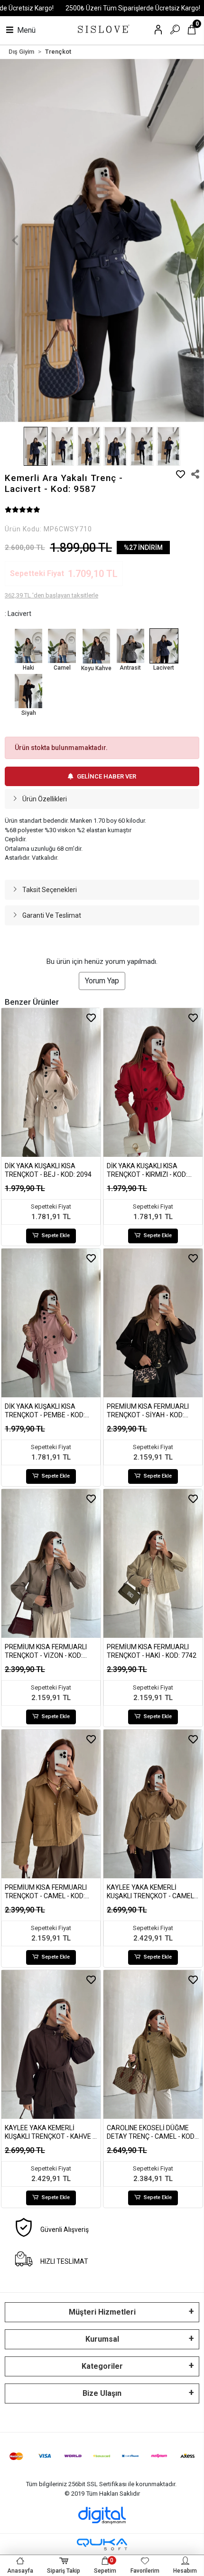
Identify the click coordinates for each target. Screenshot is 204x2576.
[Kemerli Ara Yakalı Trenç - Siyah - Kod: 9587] (28, 691)
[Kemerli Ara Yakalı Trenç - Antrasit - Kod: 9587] (130, 646)
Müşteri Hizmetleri (102, 2312)
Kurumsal (102, 2339)
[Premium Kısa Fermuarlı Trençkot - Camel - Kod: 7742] (51, 1804)
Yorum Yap (102, 981)
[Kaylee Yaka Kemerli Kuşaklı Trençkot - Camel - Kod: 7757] (153, 1804)
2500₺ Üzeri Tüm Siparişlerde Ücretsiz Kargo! (133, 8)
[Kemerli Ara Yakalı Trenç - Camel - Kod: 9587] (62, 646)
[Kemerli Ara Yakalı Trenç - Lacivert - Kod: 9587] (164, 646)
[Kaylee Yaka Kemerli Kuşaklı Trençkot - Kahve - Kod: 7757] (51, 2045)
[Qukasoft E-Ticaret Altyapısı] (102, 2544)
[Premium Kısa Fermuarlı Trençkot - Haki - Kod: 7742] (153, 1564)
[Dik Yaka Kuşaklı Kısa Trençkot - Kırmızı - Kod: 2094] (153, 1083)
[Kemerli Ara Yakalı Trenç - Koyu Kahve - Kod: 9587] (96, 646)
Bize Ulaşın (102, 2393)
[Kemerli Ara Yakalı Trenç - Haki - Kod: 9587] (28, 646)
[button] (15, 241)
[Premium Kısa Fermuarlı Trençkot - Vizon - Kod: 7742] (51, 1564)
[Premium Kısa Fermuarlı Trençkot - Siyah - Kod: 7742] (153, 1323)
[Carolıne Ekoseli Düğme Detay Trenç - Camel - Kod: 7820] (153, 2045)
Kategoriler (102, 2366)
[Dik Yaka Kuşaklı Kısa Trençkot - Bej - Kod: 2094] (51, 1083)
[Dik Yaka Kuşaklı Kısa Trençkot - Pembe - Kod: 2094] (51, 1323)
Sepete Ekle (56, 1235)
